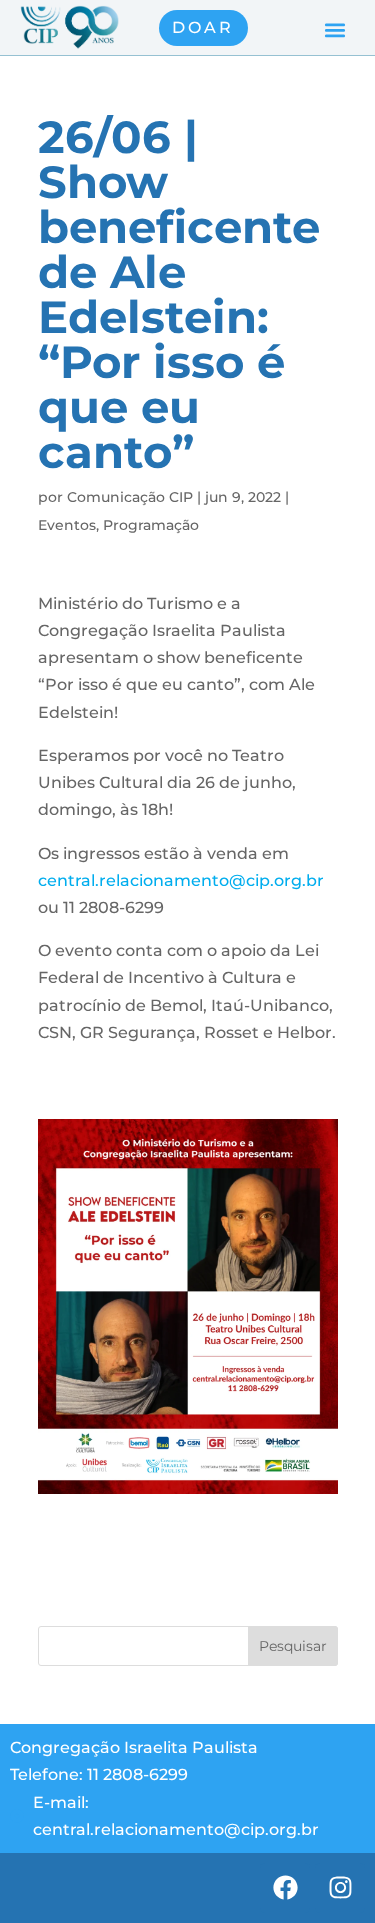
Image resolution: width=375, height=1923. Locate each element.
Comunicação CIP (130, 497)
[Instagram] (340, 1888)
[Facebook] (285, 1888)
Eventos (67, 525)
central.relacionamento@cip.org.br (181, 880)
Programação (151, 525)
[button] (334, 30)
